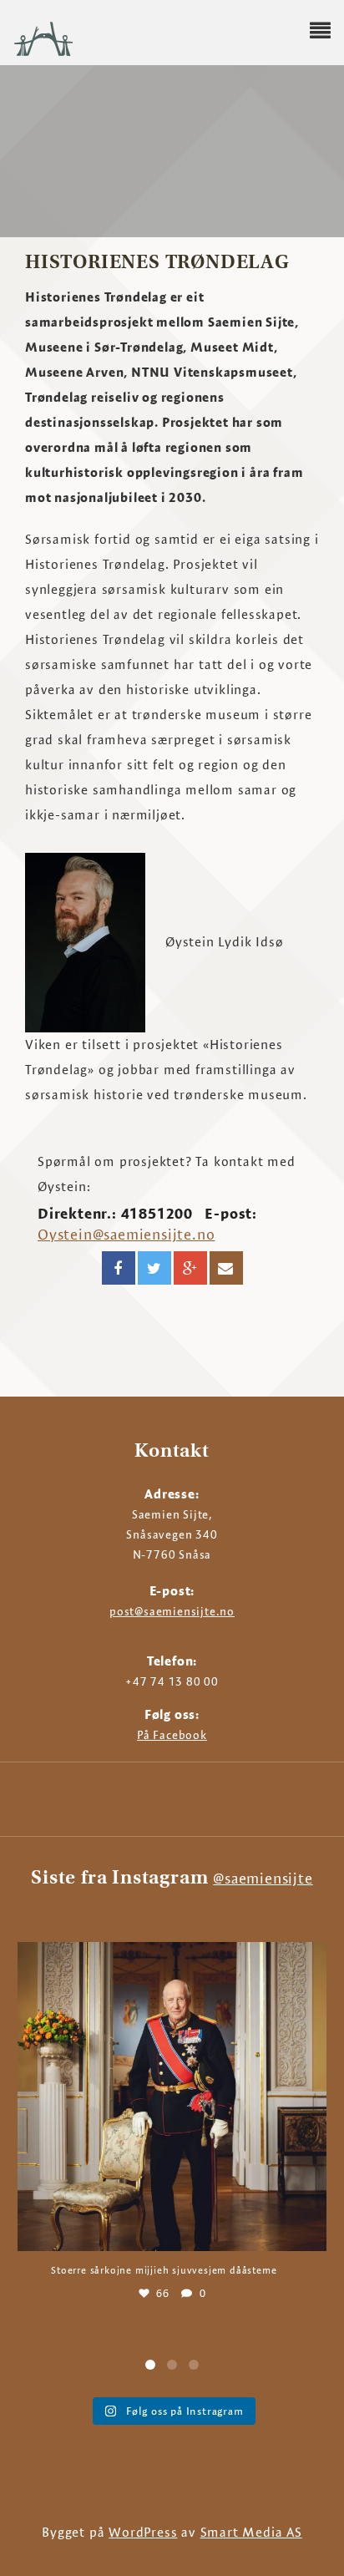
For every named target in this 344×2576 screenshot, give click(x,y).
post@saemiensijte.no (172, 1611)
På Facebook (172, 1735)
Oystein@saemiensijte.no (126, 1234)
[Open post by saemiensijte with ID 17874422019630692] (172, 2097)
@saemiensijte (263, 1878)
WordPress (143, 2532)
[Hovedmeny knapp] (320, 31)
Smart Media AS (251, 2532)
